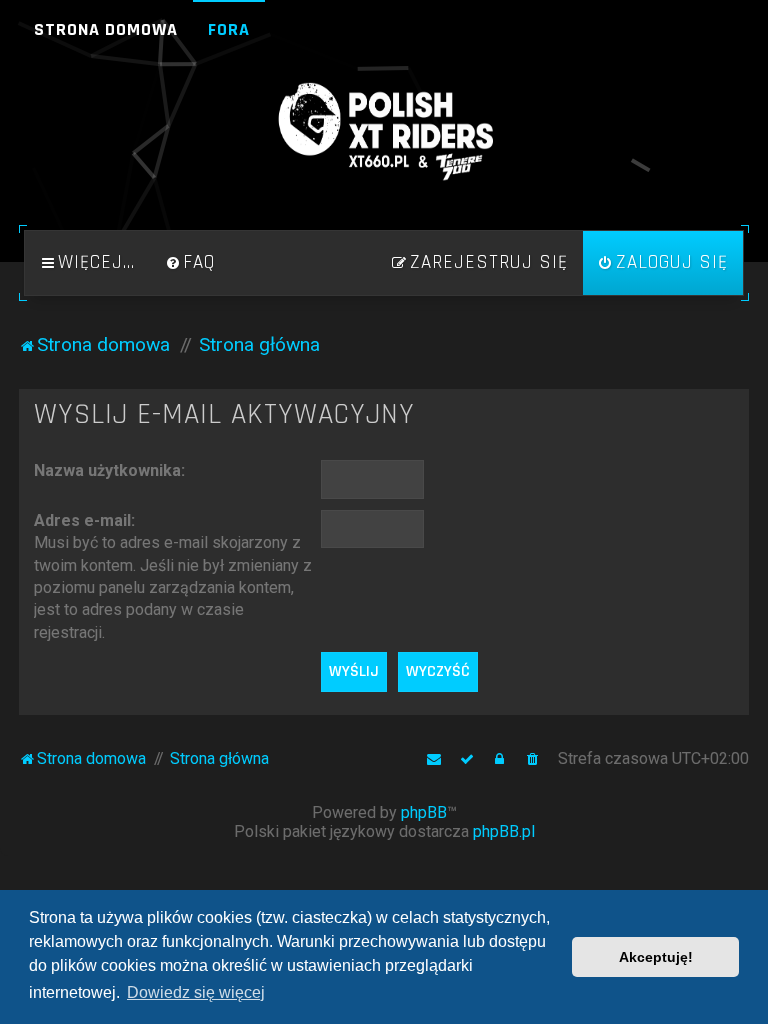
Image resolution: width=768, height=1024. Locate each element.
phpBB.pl (504, 831)
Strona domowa (106, 29)
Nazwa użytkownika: (109, 470)
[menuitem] (190, 263)
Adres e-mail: (84, 520)
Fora (229, 29)
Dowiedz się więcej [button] (196, 992)
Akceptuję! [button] (656, 957)
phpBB (424, 812)
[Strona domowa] (384, 132)
